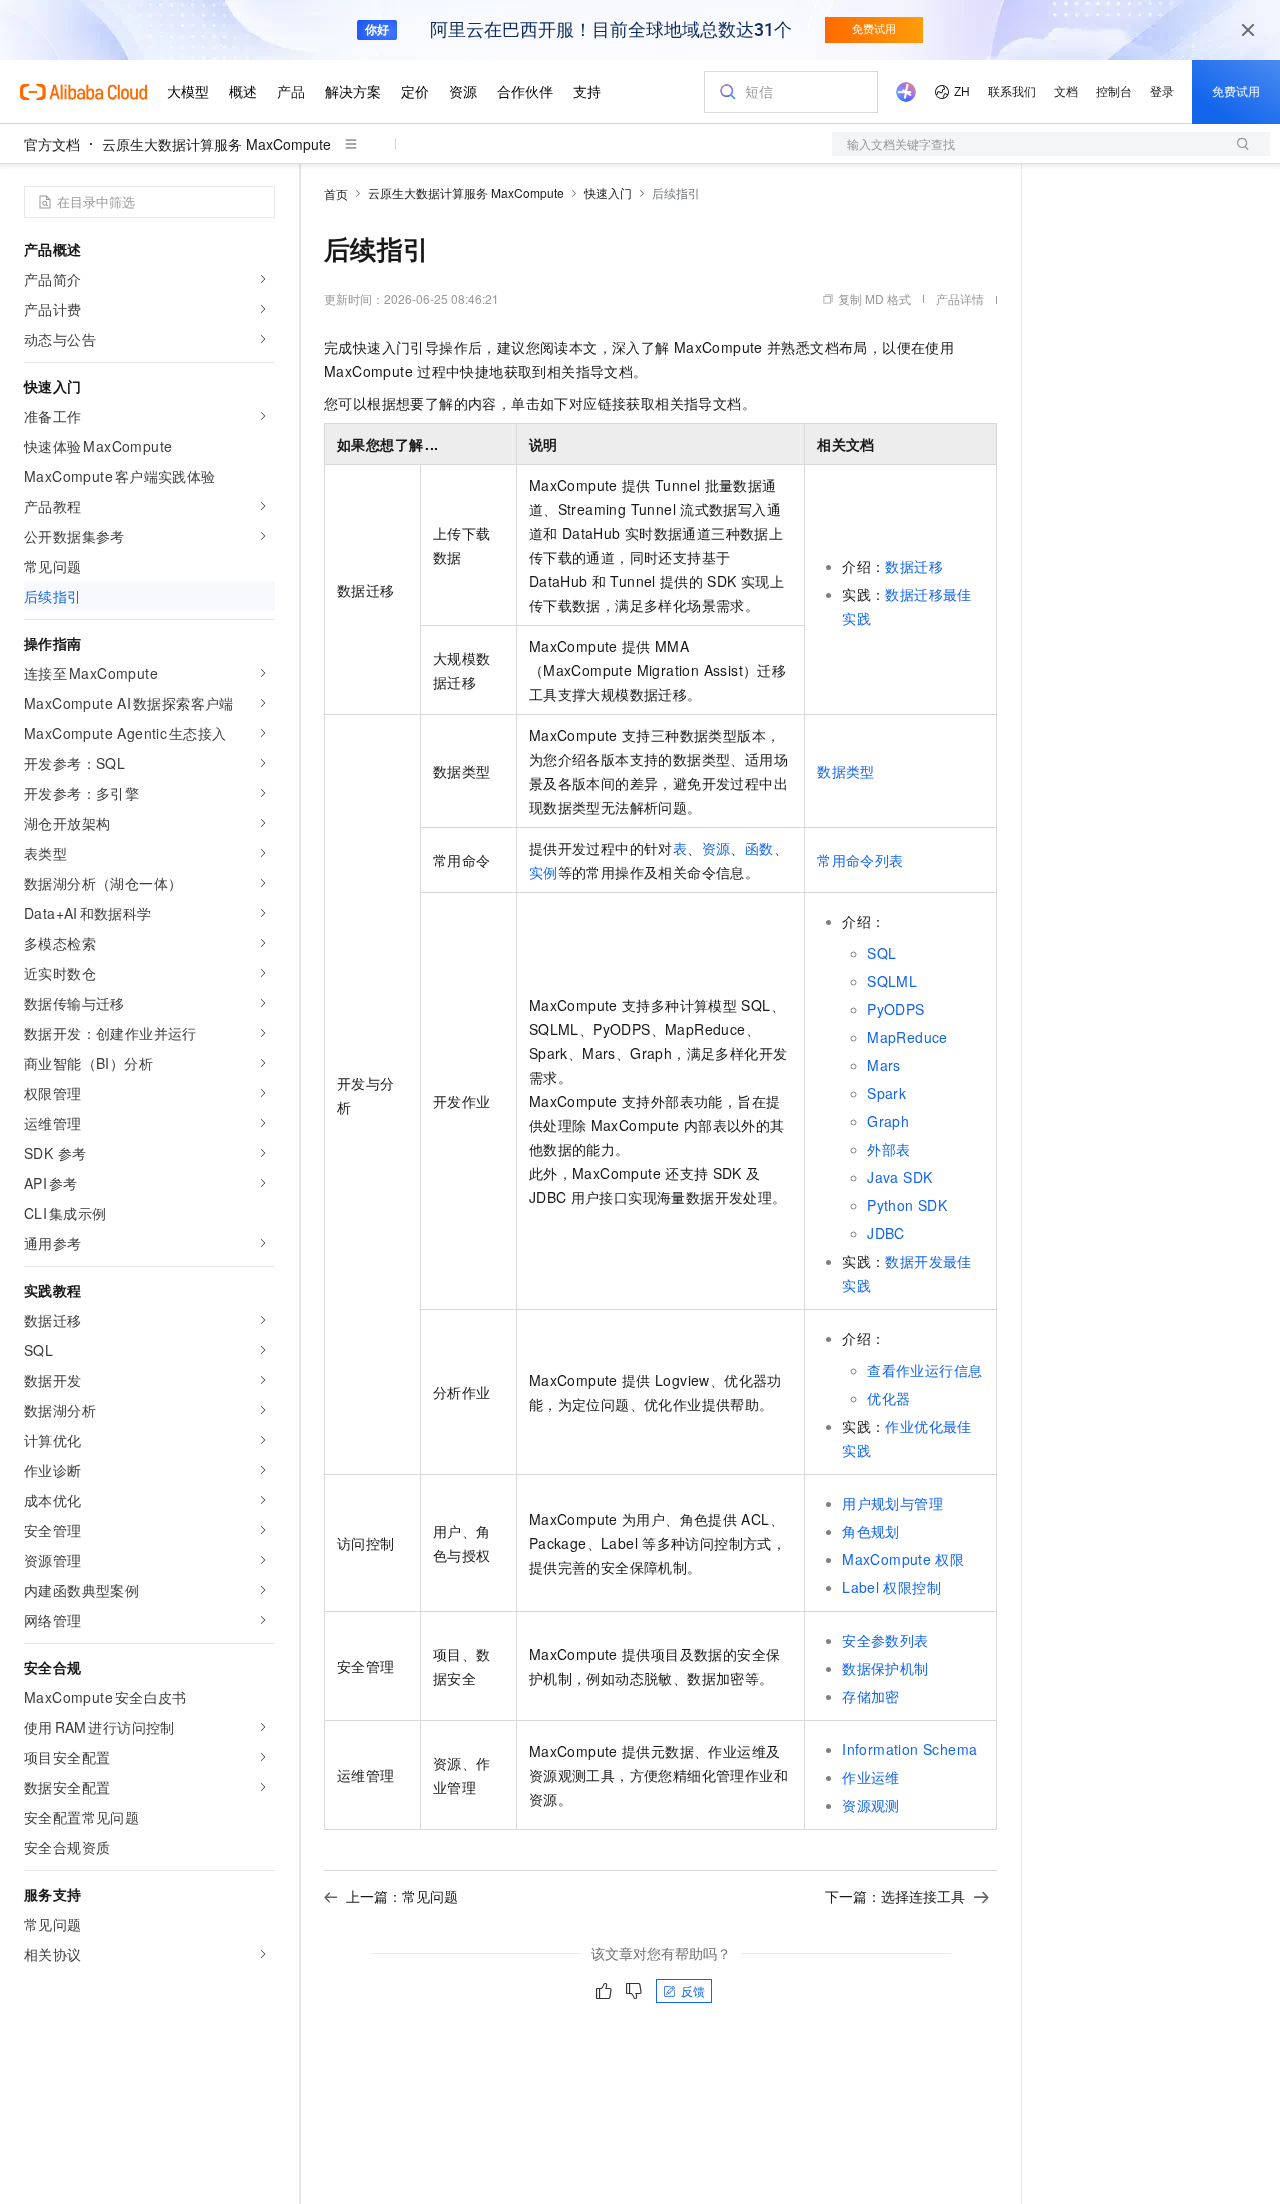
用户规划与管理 (892, 1503)
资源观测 (871, 1805)
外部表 (888, 1149)
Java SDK (899, 1177)
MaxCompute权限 (903, 1559)
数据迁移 (914, 566)
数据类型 (846, 771)
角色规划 (871, 1531)
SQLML (892, 981)
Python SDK (907, 1205)
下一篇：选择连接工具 (895, 1896)
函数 (759, 848)
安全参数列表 (885, 1640)
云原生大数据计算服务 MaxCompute (216, 144)
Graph (888, 1121)
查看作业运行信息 (924, 1370)
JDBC (886, 1233)
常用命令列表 (860, 860)
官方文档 (52, 144)
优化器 (888, 1398)
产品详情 (960, 298)
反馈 (693, 1990)
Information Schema (909, 1749)
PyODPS (895, 1009)
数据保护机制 (885, 1668)
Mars (884, 1065)
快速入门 (608, 192)
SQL (881, 953)
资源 (716, 848)
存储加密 (871, 1696)
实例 (543, 872)
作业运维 (871, 1777)
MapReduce (907, 1037)
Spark (886, 1093)
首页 (336, 193)
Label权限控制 (891, 1587)
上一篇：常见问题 (402, 1896)
